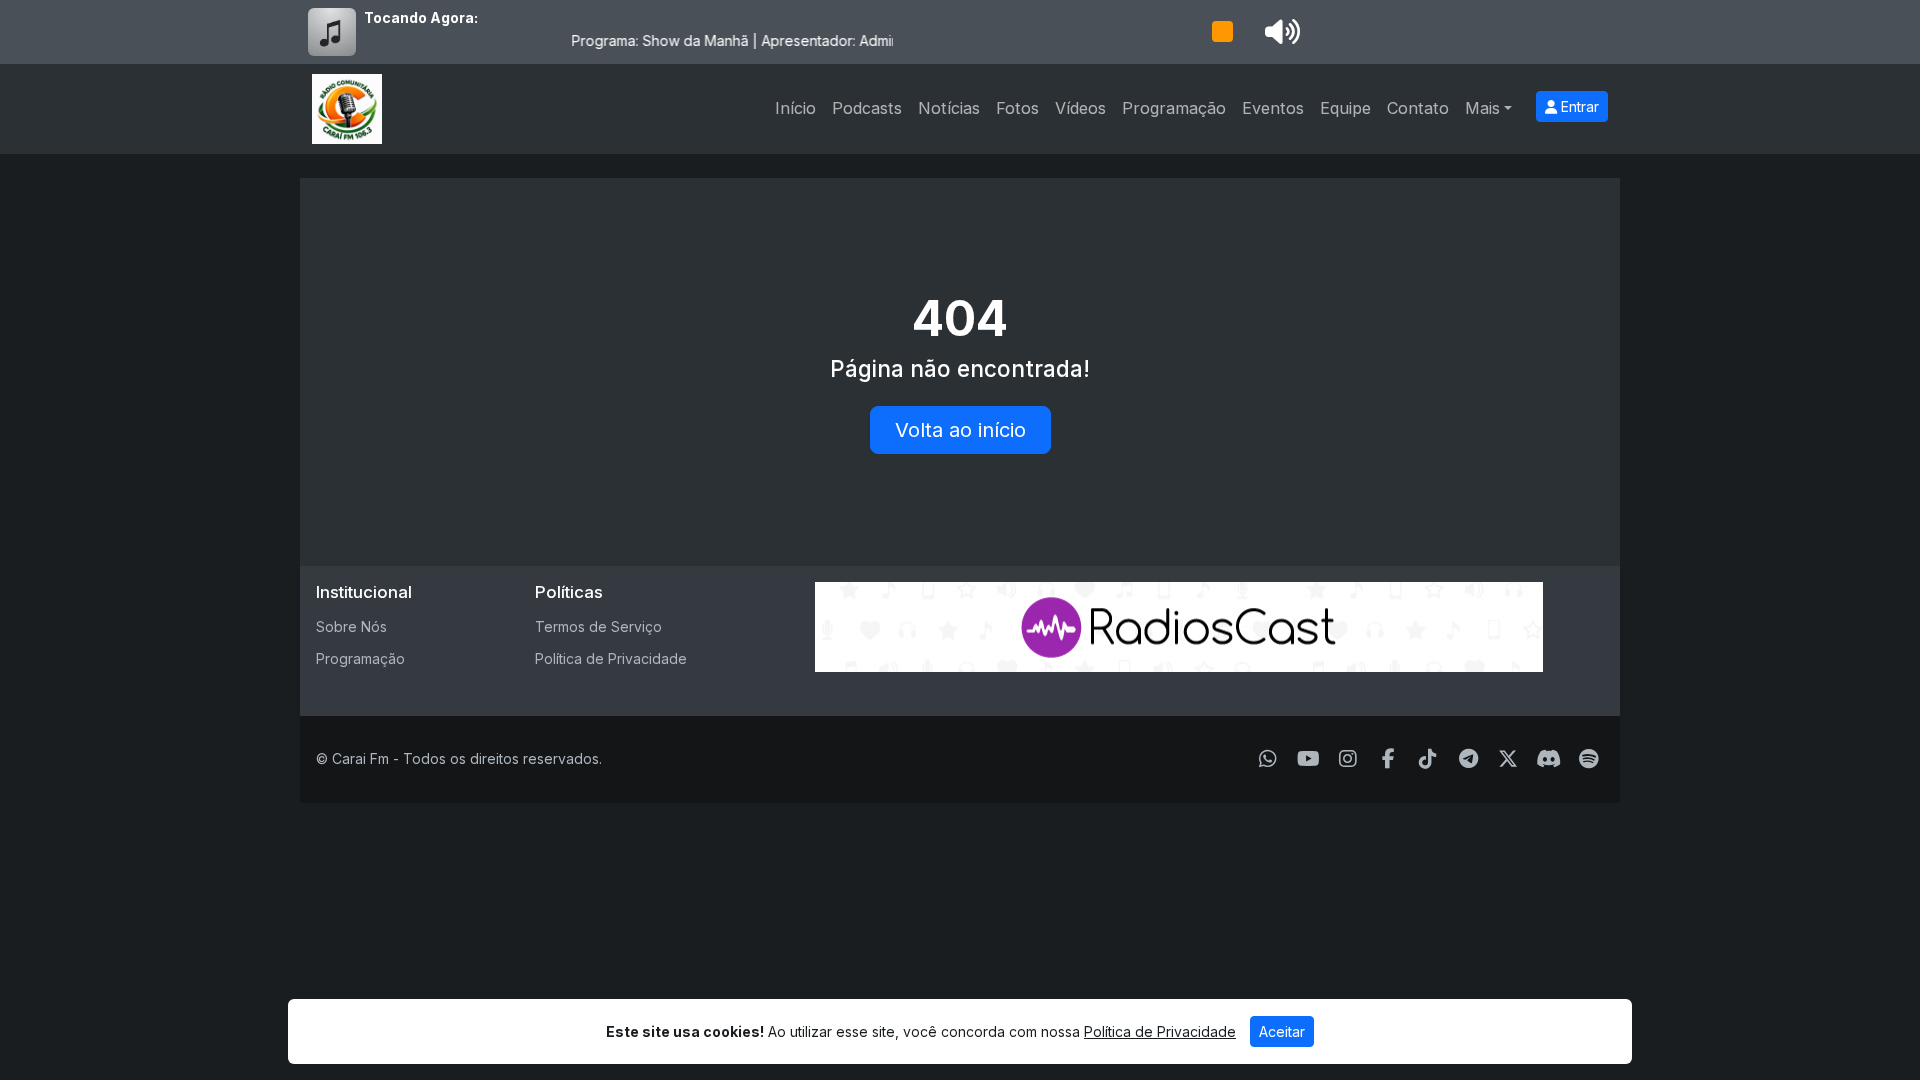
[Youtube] (1308, 759)
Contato (1418, 108)
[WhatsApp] (1268, 759)
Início (795, 108)
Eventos (1273, 108)
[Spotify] (1588, 759)
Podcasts (867, 108)
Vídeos (1080, 108)
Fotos (1017, 108)
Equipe (1345, 108)
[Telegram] (1468, 759)
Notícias (949, 108)
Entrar (1578, 106)
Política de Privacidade (611, 658)
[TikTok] (1428, 759)
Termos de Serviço (598, 626)
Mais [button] (1482, 108)
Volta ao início (960, 430)
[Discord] (1548, 759)
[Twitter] (1508, 759)
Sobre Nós (351, 626)
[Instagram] (1348, 759)
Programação (1174, 108)
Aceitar (1282, 1031)
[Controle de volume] (1279, 32)
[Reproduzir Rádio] (1222, 32)
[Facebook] (1388, 759)
